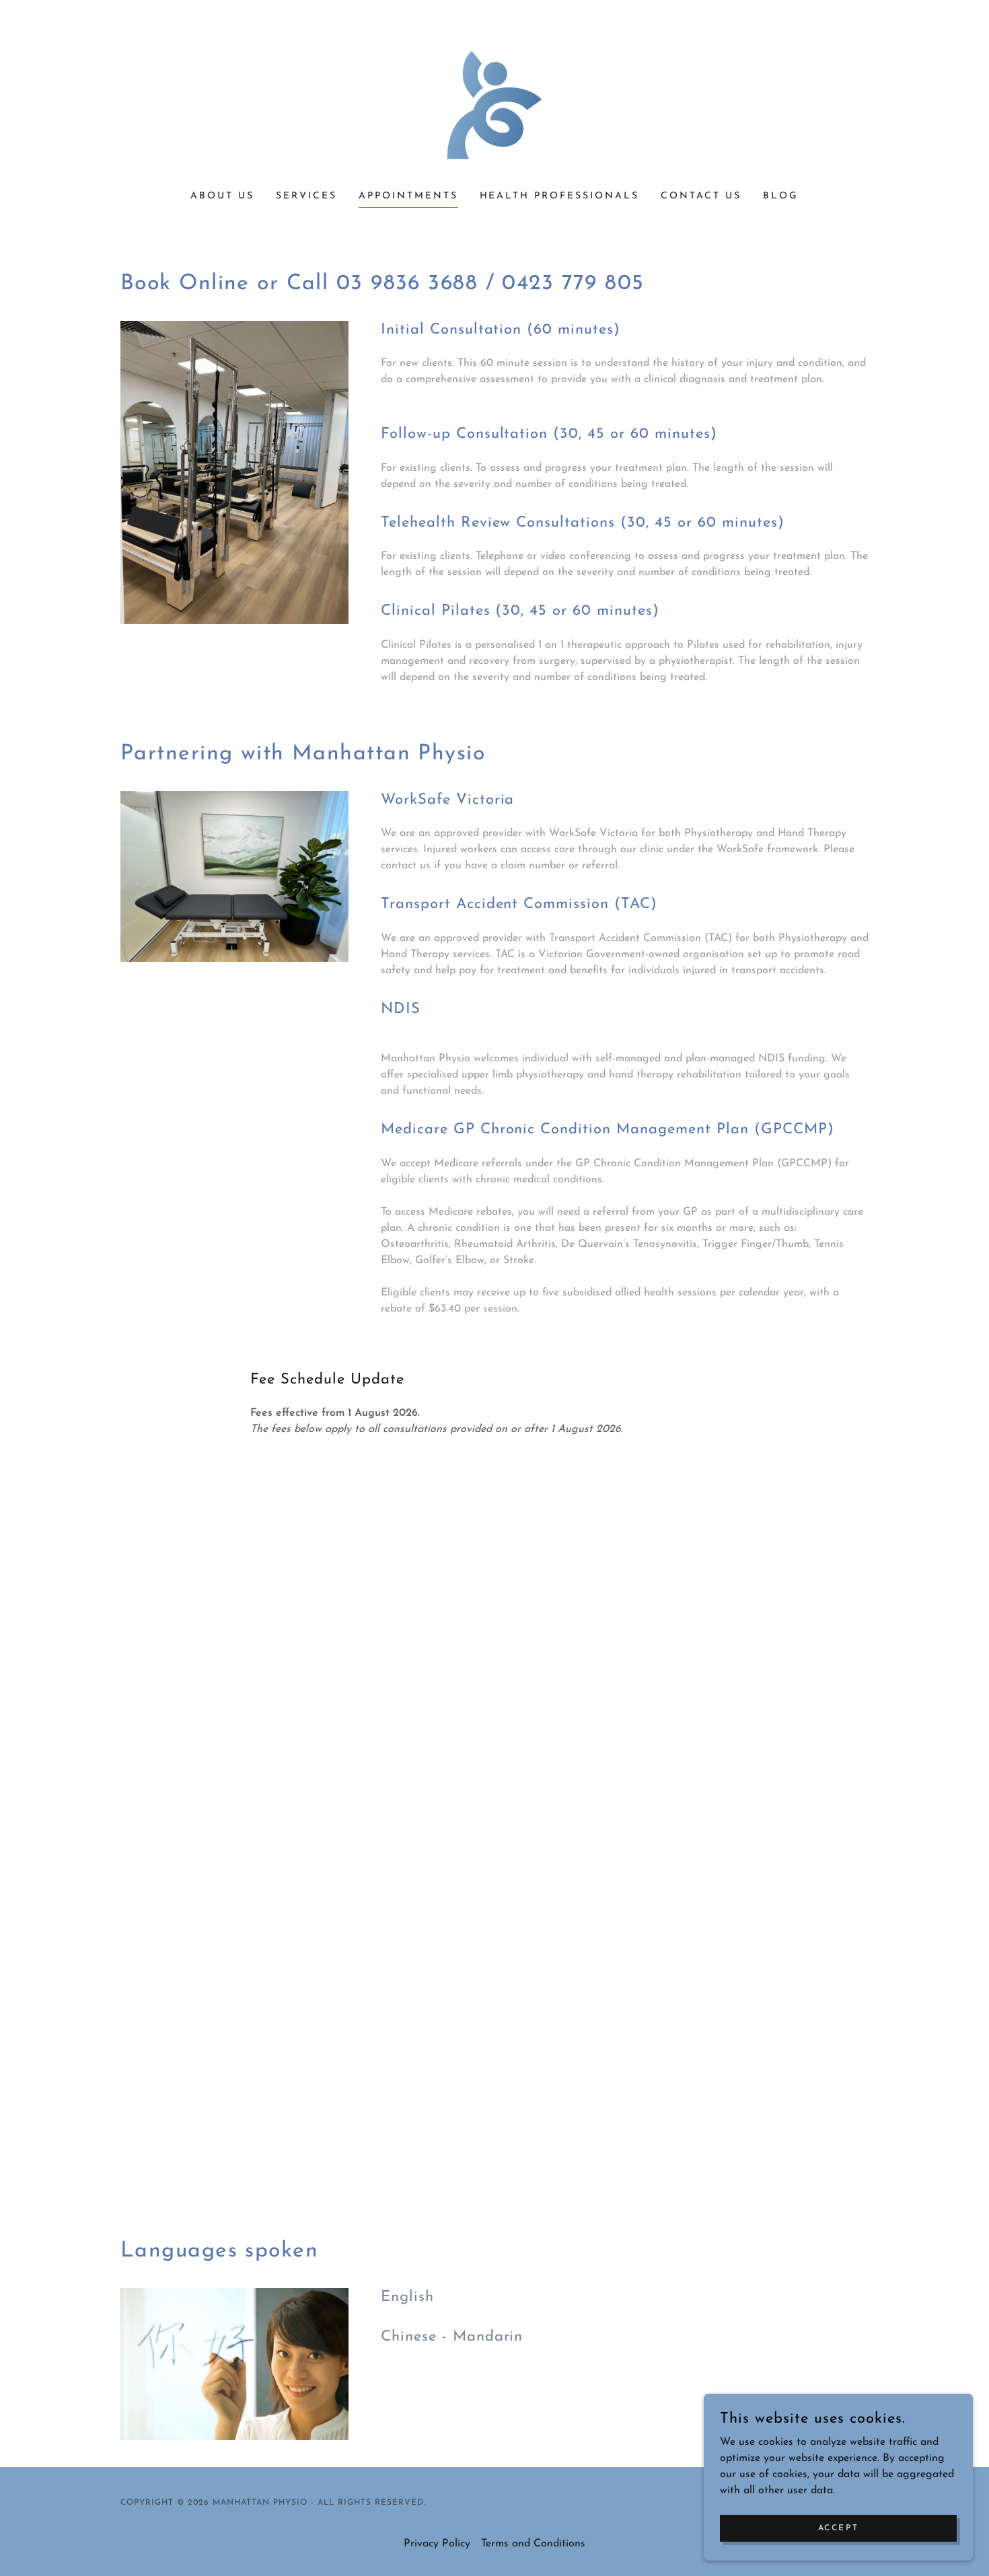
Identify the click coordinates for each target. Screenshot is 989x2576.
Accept (838, 2528)
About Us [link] (222, 196)
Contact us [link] (701, 196)
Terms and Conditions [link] (533, 2544)
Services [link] (306, 196)
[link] (494, 104)
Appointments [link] (408, 196)
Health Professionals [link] (560, 196)
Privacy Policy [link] (437, 2544)
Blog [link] (781, 196)
